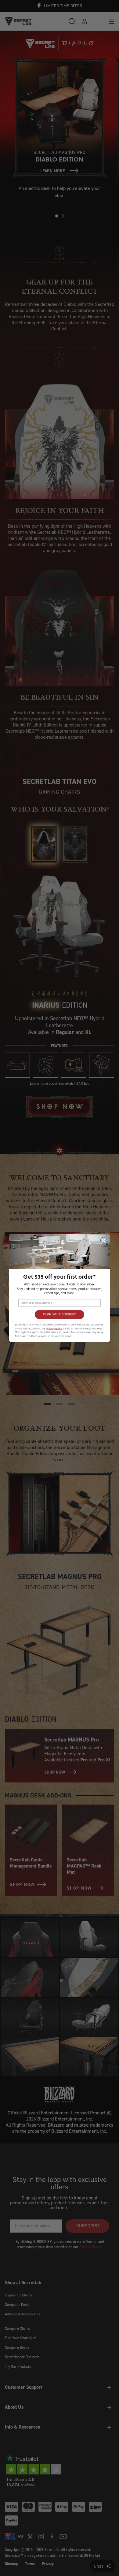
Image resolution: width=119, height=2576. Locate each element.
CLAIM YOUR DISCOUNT (60, 1315)
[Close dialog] (104, 1240)
